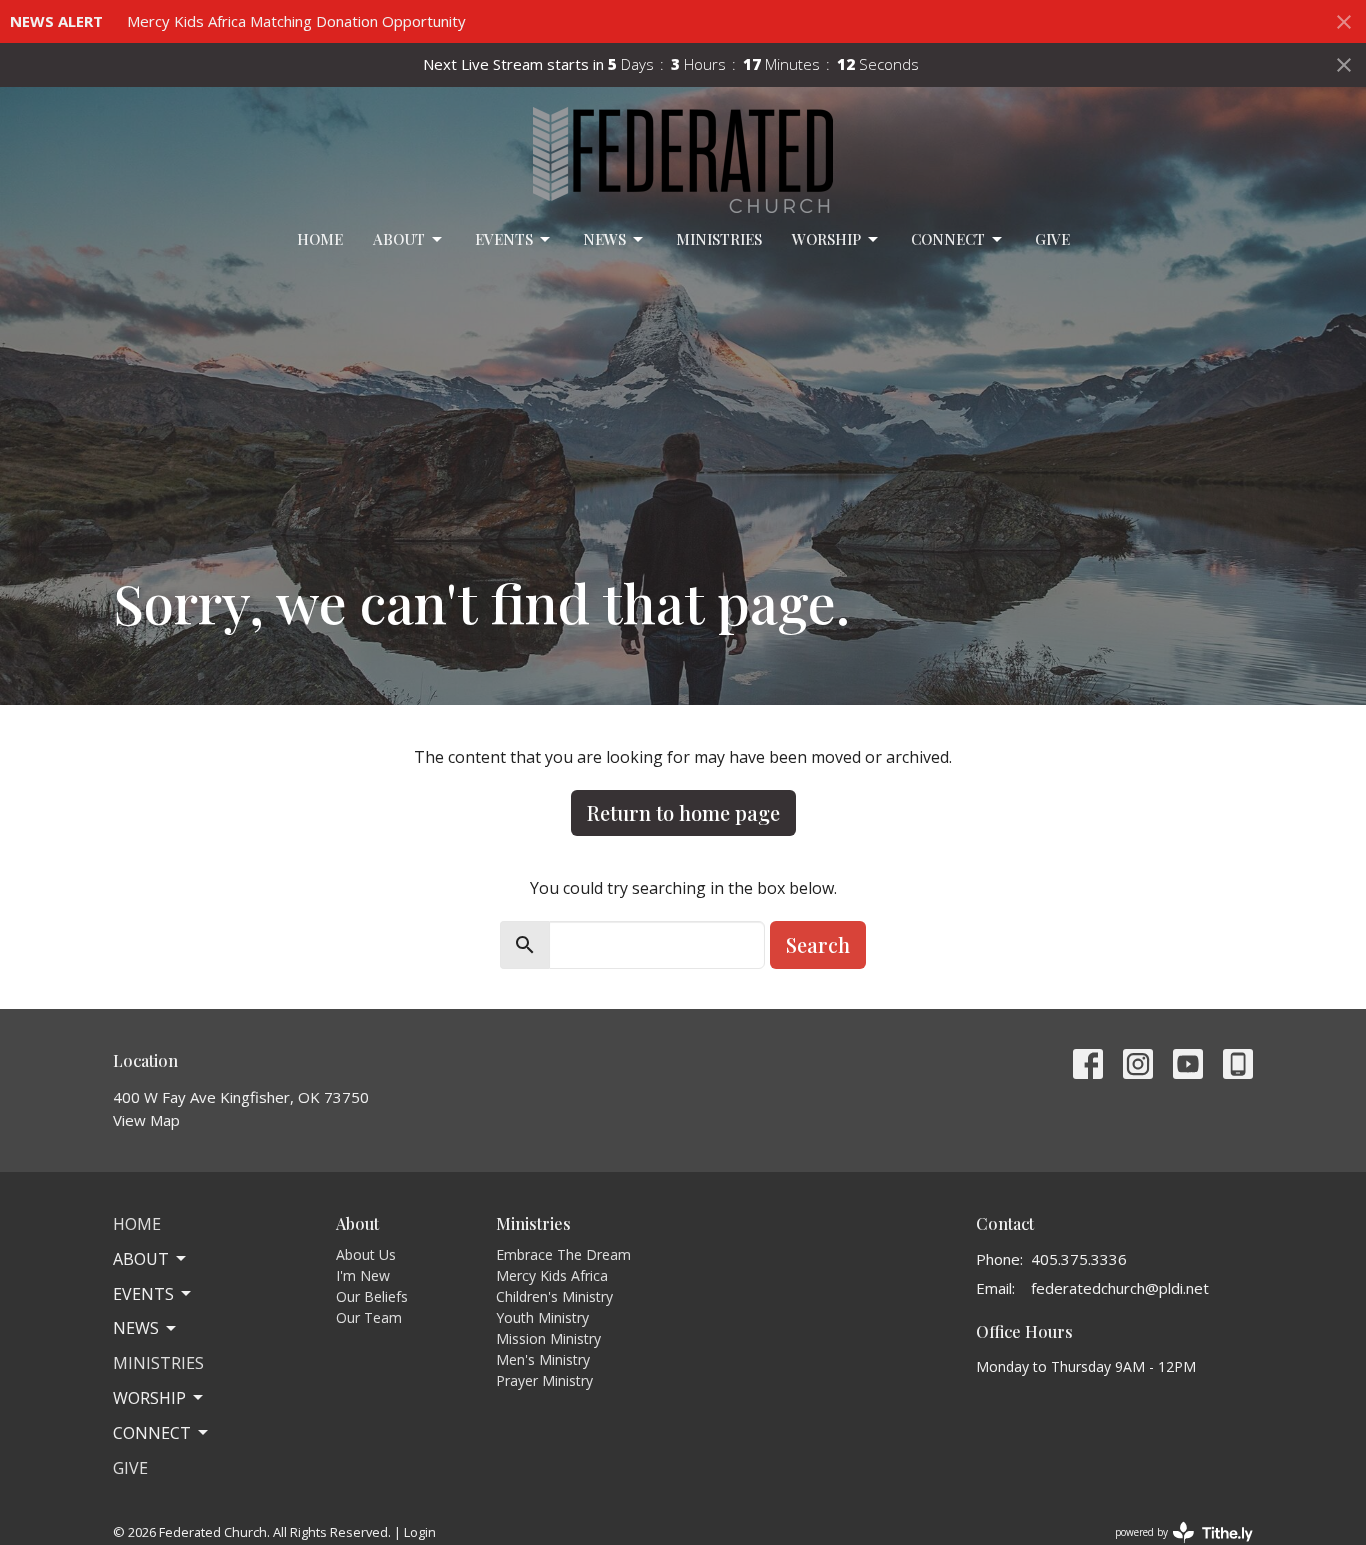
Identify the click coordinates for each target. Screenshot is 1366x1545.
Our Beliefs (372, 1296)
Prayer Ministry (544, 1380)
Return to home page (683, 812)
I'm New (363, 1275)
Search (818, 944)
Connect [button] (152, 1433)
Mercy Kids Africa (552, 1275)
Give (1052, 239)
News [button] (136, 1328)
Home (320, 239)
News (604, 239)
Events (504, 239)
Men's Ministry (543, 1359)
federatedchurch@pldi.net (1120, 1288)
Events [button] (143, 1294)
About (399, 239)
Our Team (369, 1317)
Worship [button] (149, 1398)
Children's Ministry (554, 1296)
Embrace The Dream (563, 1254)
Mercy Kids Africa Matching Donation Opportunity (296, 21)
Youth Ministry (542, 1317)
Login (420, 1532)
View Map (146, 1120)
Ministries (719, 239)
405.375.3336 (1079, 1259)
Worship (826, 239)
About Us (366, 1254)
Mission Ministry (548, 1338)
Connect (948, 239)
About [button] (141, 1259)
